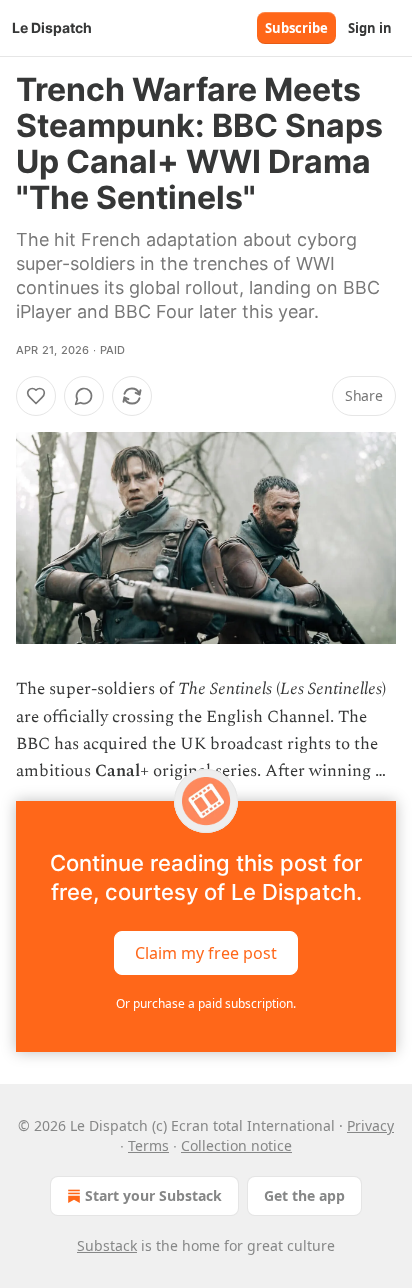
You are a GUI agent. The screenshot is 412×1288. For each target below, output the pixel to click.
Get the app (304, 1195)
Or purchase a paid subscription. (206, 1003)
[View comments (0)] (84, 396)
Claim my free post (206, 953)
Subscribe (296, 28)
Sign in (370, 28)
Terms (148, 1145)
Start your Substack (153, 1195)
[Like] (36, 396)
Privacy (370, 1125)
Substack (107, 1245)
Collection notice (236, 1145)
